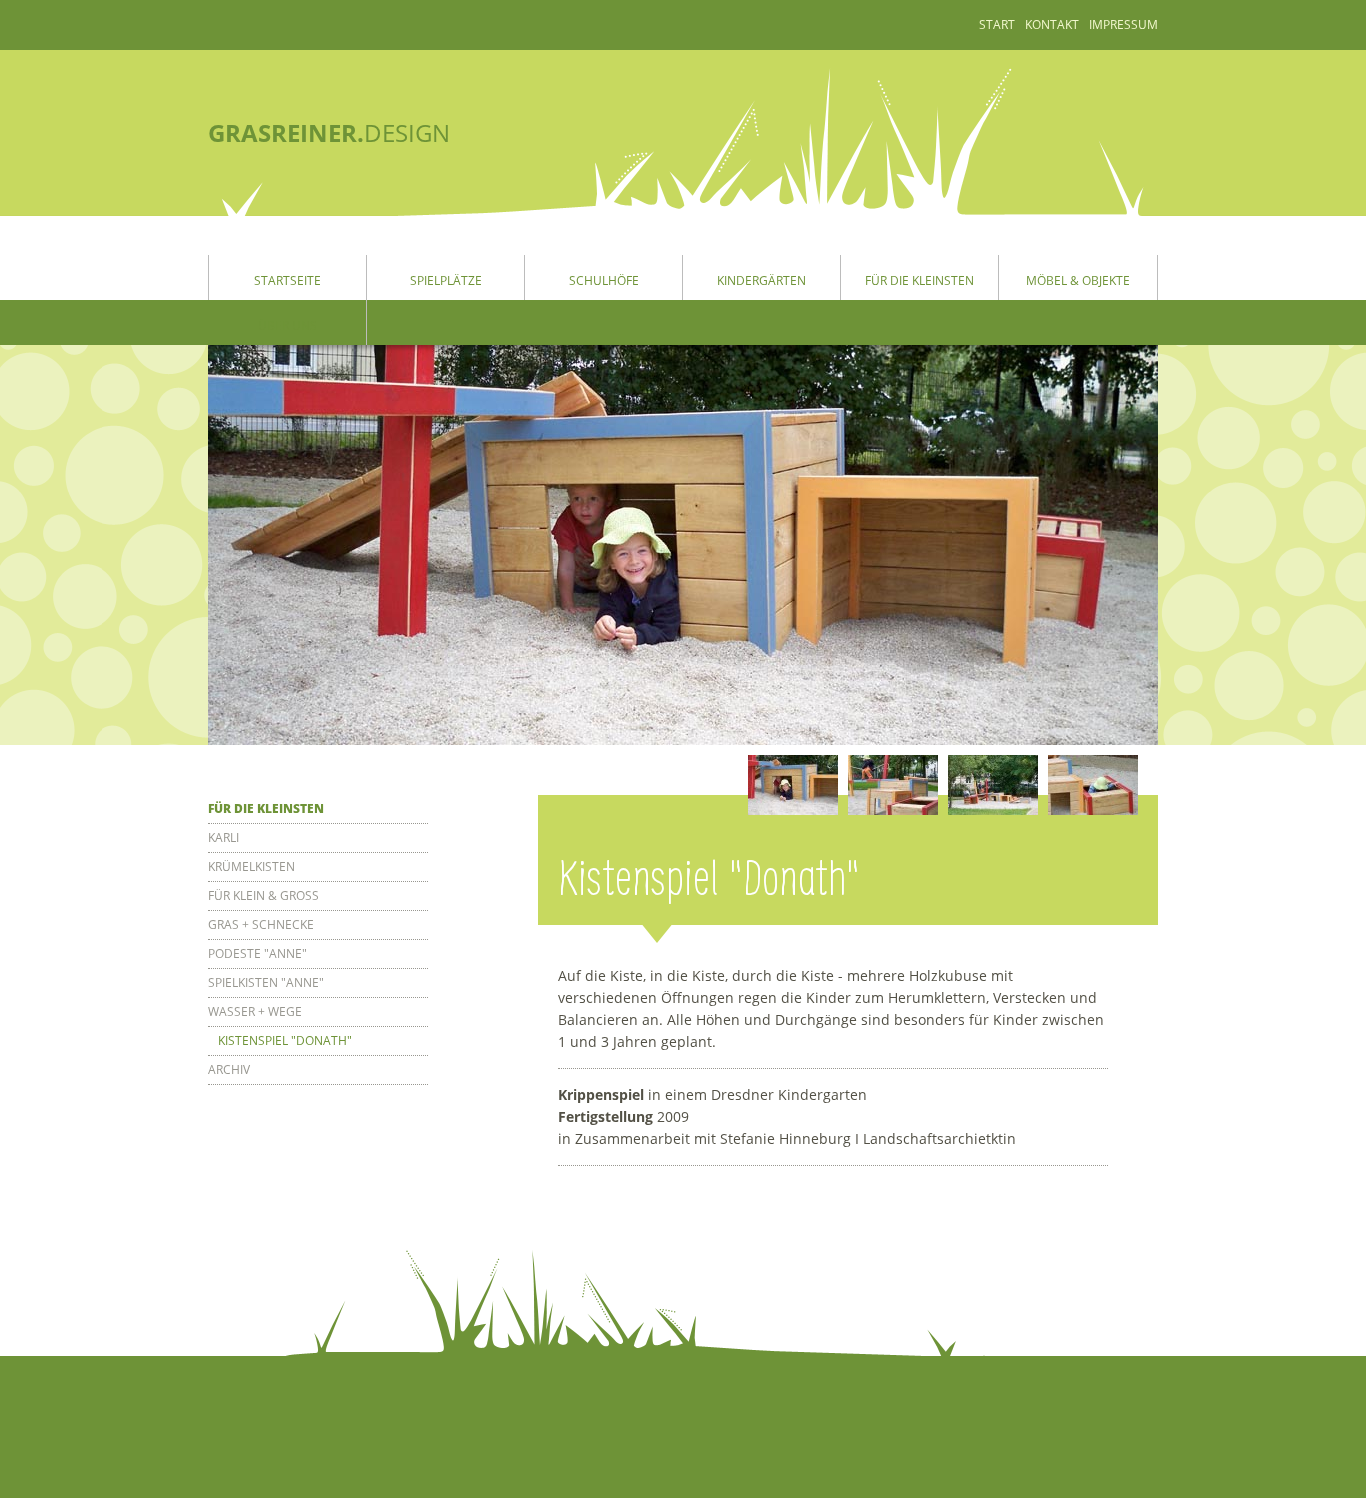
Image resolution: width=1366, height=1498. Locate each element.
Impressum (1123, 24)
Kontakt (1052, 24)
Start (997, 24)
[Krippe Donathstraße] (793, 785)
